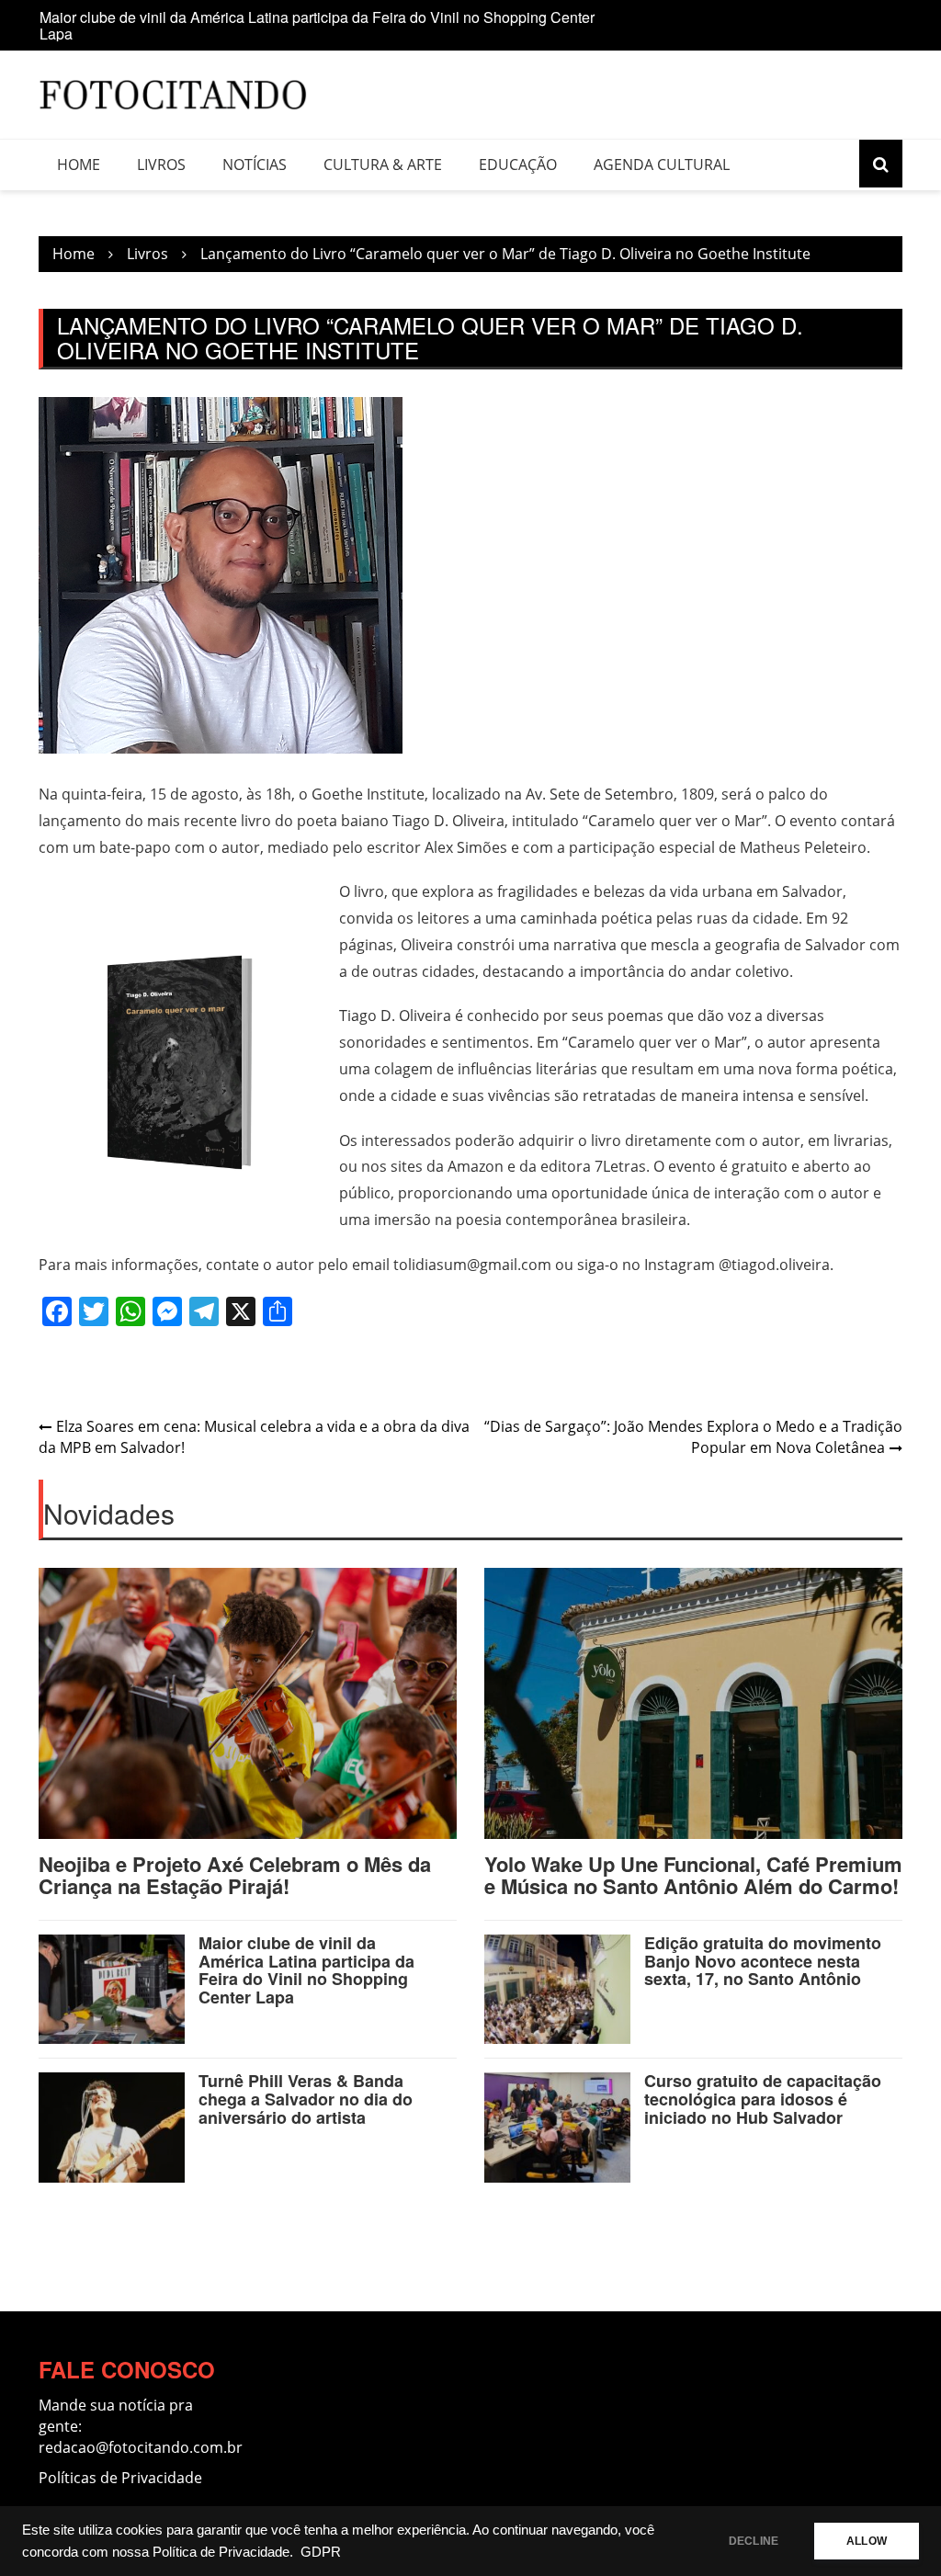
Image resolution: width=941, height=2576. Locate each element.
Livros (161, 165)
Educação (518, 165)
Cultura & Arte (383, 165)
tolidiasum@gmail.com (472, 1265)
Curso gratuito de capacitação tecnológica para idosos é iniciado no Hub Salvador (763, 2099)
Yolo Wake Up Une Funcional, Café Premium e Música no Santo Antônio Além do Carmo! (693, 1875)
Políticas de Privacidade (120, 2478)
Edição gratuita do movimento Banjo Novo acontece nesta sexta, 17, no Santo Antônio (763, 1961)
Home (79, 165)
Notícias (255, 165)
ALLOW (867, 2541)
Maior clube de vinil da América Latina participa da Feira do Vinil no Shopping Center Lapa (317, 25)
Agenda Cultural (662, 165)
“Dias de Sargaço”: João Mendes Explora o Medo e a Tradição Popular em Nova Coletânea (693, 1437)
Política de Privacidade (221, 2552)
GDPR (321, 2552)
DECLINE (754, 2541)
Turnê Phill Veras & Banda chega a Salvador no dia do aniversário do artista (306, 2099)
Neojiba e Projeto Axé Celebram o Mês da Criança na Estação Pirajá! (235, 1875)
